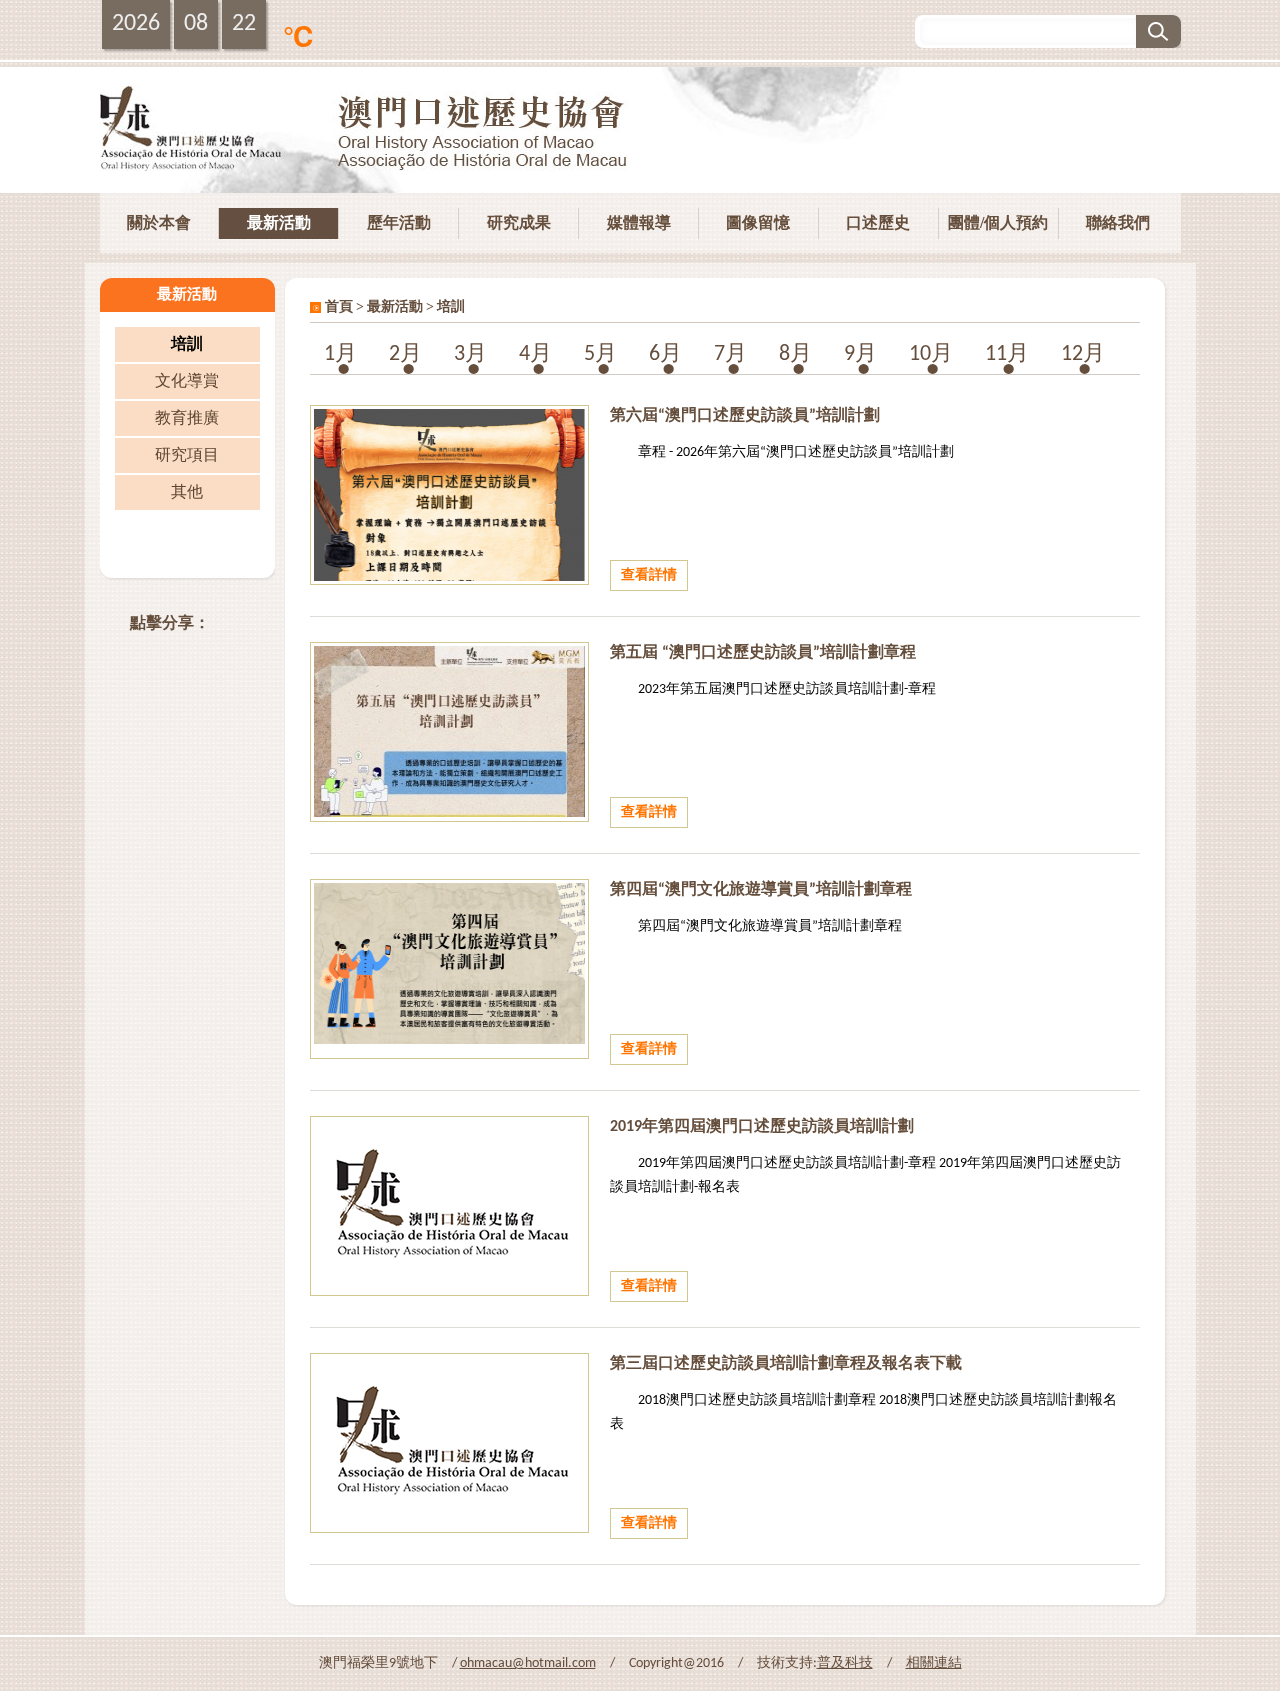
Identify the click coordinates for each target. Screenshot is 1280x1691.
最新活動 (279, 222)
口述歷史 (878, 222)
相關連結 (934, 1663)
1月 (340, 354)
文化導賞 (187, 382)
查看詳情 (649, 575)
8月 (795, 354)
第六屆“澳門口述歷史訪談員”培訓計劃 (745, 416)
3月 (470, 354)
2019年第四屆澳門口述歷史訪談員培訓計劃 (762, 1127)
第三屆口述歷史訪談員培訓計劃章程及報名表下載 (786, 1364)
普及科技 (845, 1663)
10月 (931, 354)
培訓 (187, 345)
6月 (665, 354)
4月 (535, 354)
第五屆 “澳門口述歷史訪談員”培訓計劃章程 (763, 653)
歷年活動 (399, 222)
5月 (600, 354)
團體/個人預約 (998, 222)
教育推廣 (187, 419)
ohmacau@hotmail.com (528, 1663)
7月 (730, 354)
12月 (1083, 354)
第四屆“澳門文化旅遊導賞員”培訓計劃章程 (761, 890)
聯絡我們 (1118, 222)
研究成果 (519, 222)
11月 (1007, 354)
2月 (405, 354)
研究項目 (187, 456)
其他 (187, 493)
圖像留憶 (758, 222)
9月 (860, 354)
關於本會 (159, 222)
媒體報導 (639, 222)
